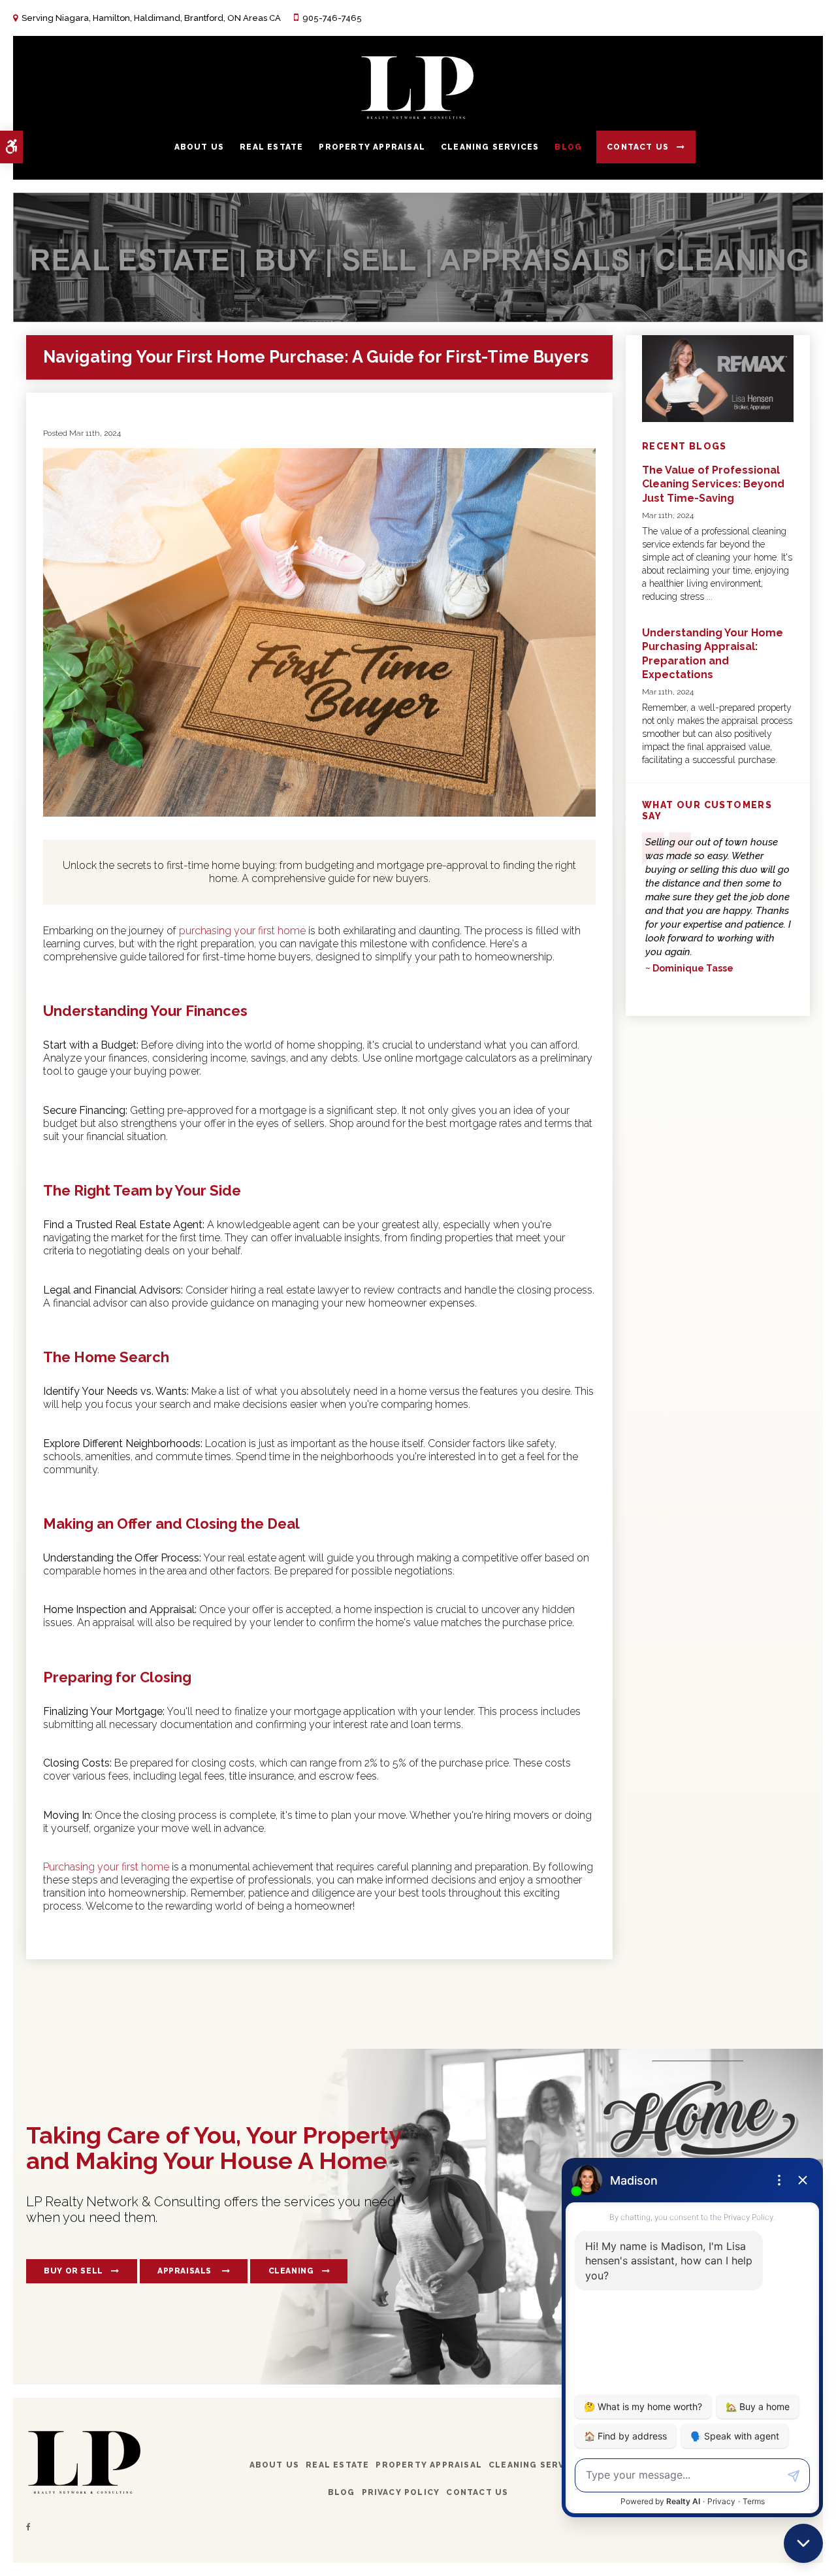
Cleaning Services (490, 147)
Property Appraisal (372, 147)
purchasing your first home (242, 931)
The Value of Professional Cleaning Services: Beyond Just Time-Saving (713, 484)
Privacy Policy (401, 2492)
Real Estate (271, 147)
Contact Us (638, 147)
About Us (200, 147)
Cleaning (291, 2271)
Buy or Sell (73, 2271)
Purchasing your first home (106, 1867)
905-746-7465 (332, 18)
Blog (568, 147)
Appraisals (186, 2271)
